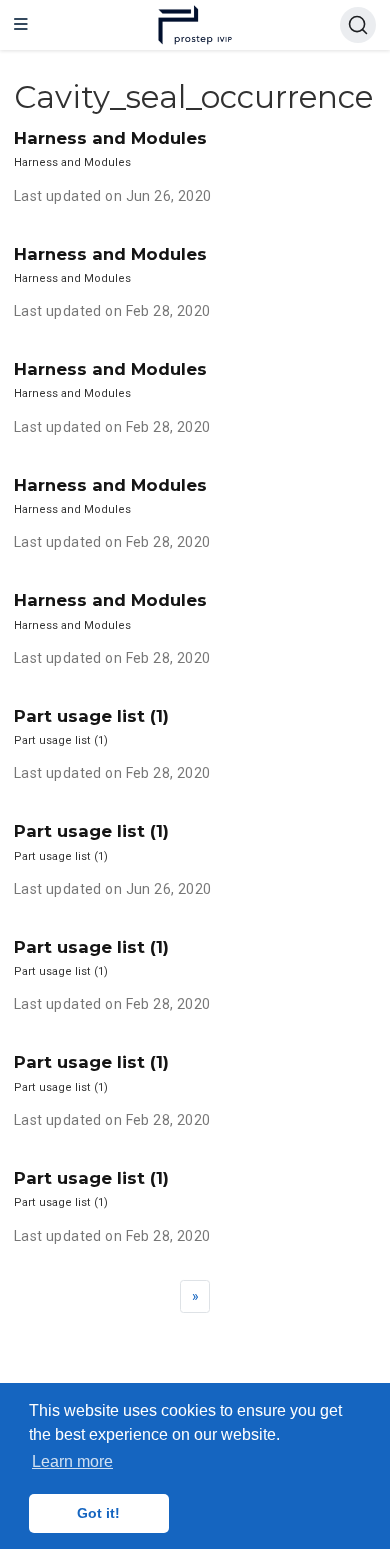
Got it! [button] (98, 1513)
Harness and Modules (110, 138)
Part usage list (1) (91, 716)
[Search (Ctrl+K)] (358, 25)
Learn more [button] (72, 1461)
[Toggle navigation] (21, 25)
